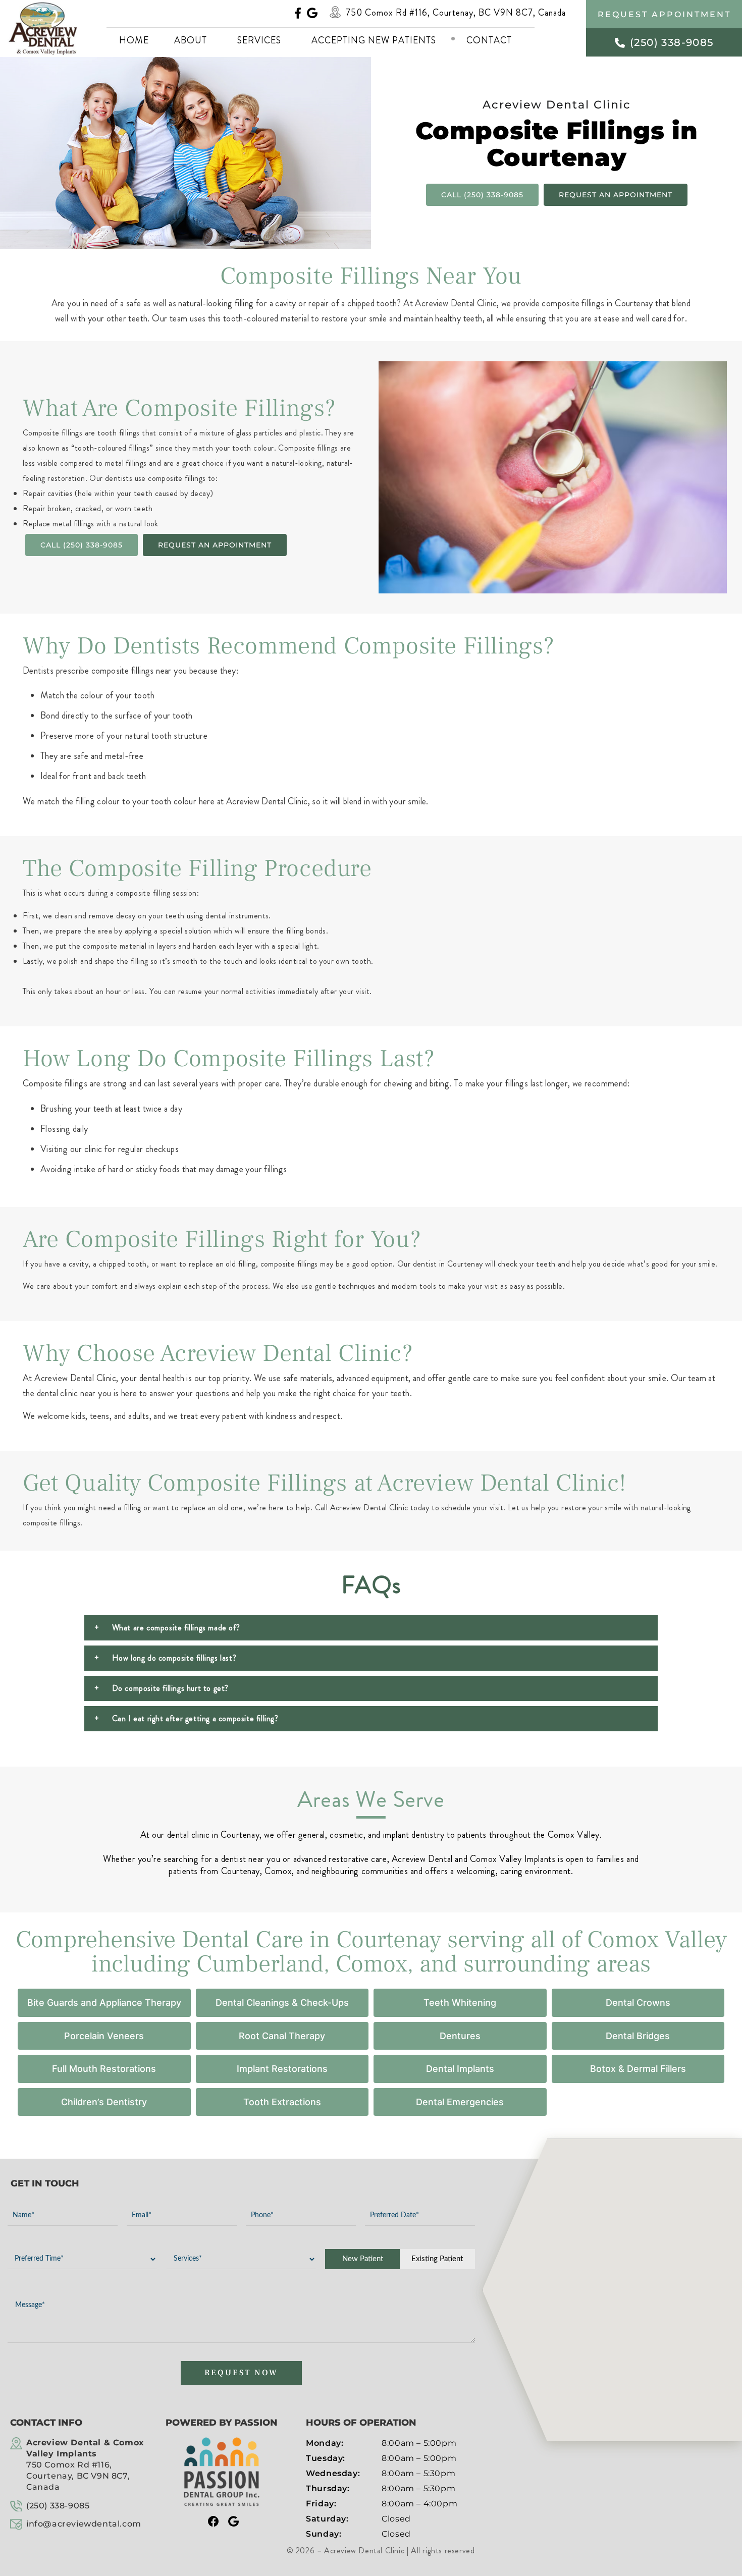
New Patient (363, 2259)
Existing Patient (437, 2259)
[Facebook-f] (298, 13)
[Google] (312, 13)
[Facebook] (214, 2522)
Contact (489, 40)
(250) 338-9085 (58, 2506)
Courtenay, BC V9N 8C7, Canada (85, 2465)
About (191, 40)
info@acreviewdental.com (84, 2524)
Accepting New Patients (374, 40)
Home (134, 40)
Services (259, 40)
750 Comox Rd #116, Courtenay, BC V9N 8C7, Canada (456, 13)
